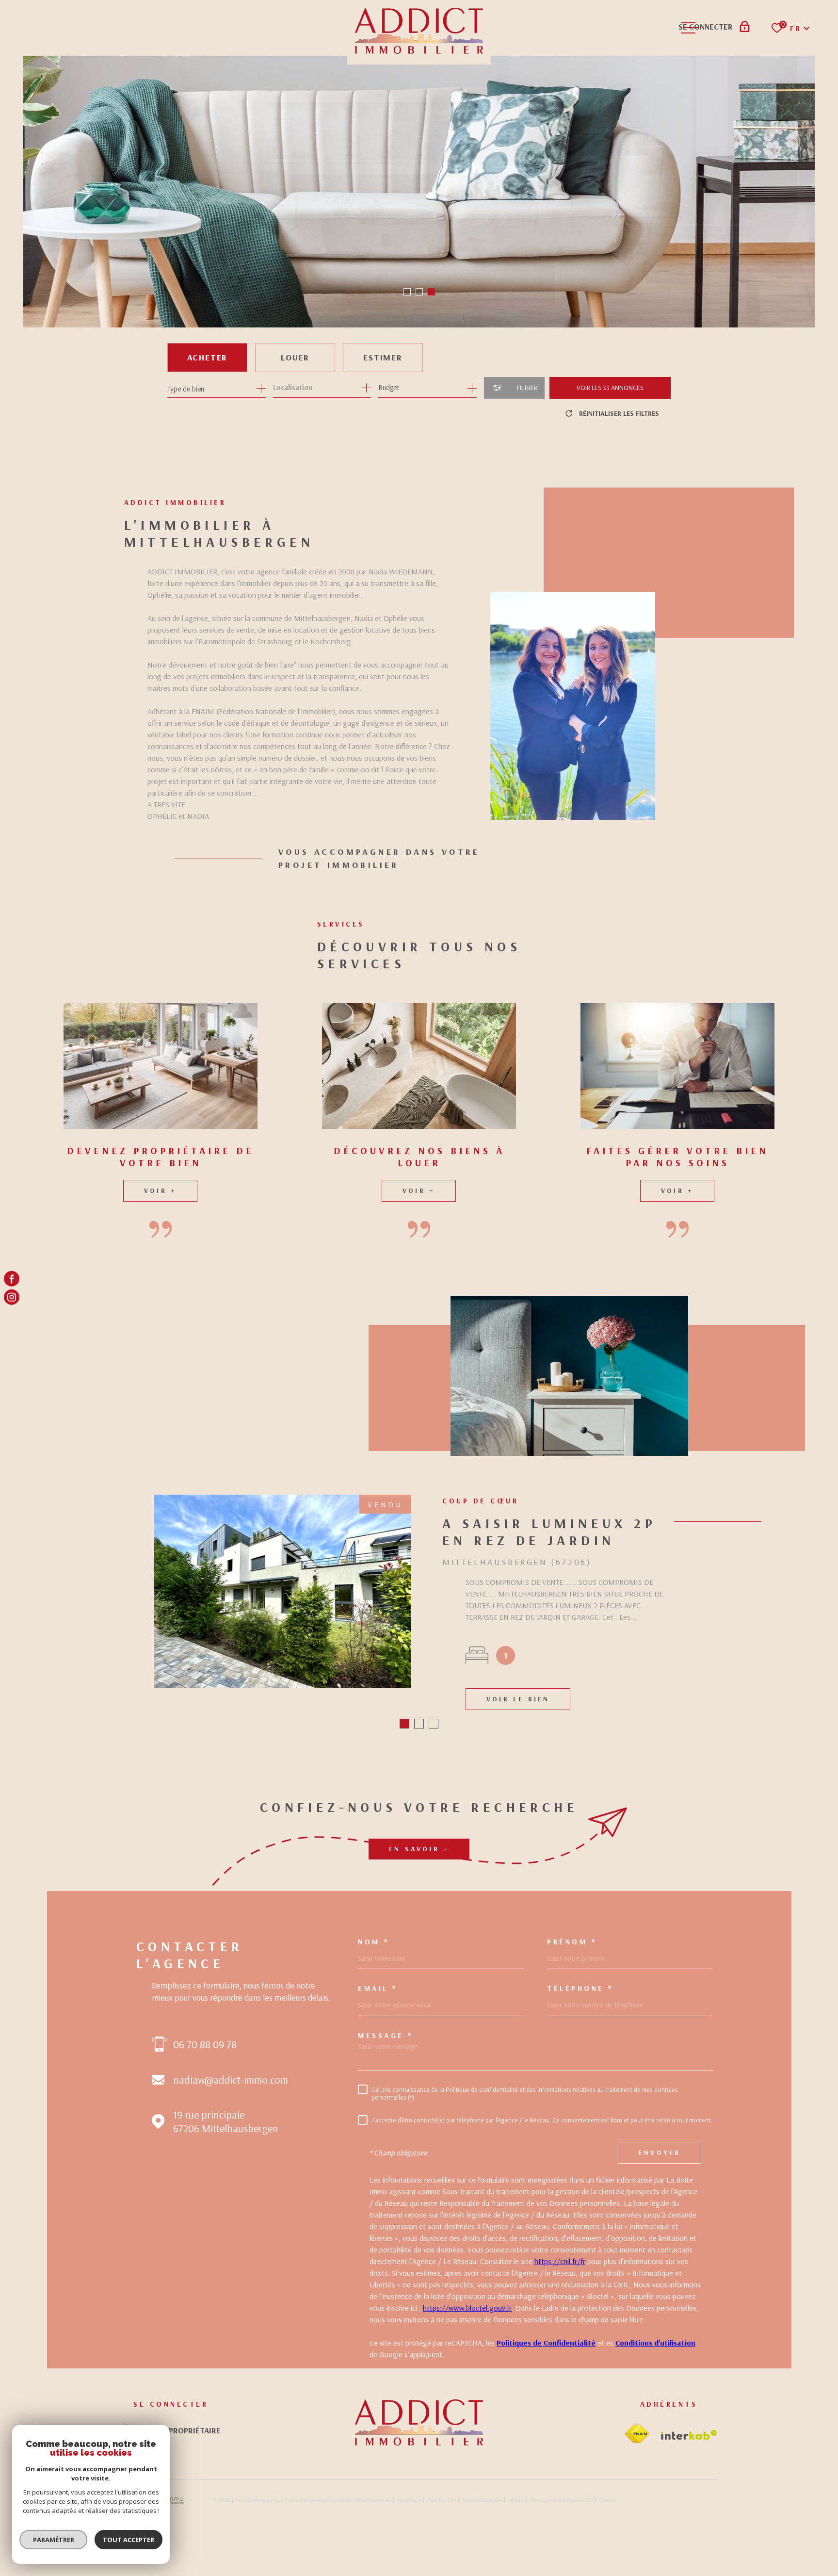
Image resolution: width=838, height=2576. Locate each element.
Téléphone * (580, 2062)
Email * (378, 2062)
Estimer (383, 357)
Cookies (608, 2573)
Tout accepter (129, 2540)
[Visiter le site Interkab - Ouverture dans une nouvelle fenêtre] (689, 2508)
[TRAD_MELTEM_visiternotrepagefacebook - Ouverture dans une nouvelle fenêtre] (12, 1279)
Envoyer (660, 2226)
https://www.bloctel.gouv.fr (467, 2380)
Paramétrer (54, 2540)
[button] (407, 292)
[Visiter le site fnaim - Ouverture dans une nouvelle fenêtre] (637, 2507)
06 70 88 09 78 (205, 2117)
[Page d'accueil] (419, 2515)
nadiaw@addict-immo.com (231, 2153)
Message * (386, 2108)
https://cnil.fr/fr (560, 2334)
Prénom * (572, 2014)
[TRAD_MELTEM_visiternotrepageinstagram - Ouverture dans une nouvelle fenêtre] (12, 1297)
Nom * (374, 2014)
